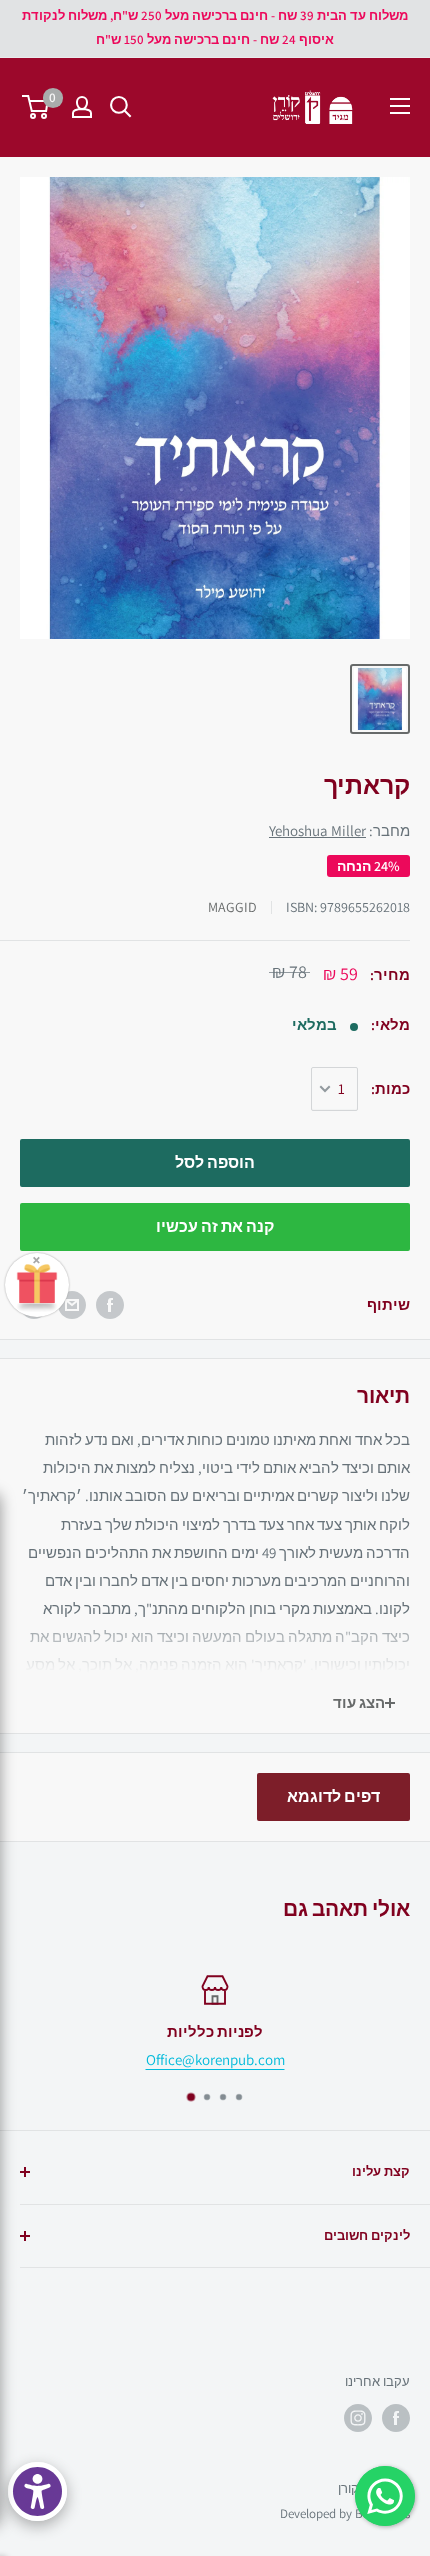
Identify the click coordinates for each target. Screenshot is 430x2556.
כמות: (390, 1088)
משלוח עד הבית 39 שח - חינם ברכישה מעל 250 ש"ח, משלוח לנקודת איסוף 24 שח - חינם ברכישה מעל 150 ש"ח (215, 27)
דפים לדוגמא (333, 1796)
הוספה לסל (215, 1162)
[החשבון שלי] (82, 107)
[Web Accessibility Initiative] (37, 2491)
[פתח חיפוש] (121, 107)
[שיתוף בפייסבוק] (110, 1305)
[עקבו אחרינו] (396, 2418)
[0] (36, 107)
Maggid (232, 907)
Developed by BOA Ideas (345, 2513)
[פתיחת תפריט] (400, 106)
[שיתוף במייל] (72, 1305)
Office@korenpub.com (215, 2059)
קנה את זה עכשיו (215, 1226)
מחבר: (339, 830)
